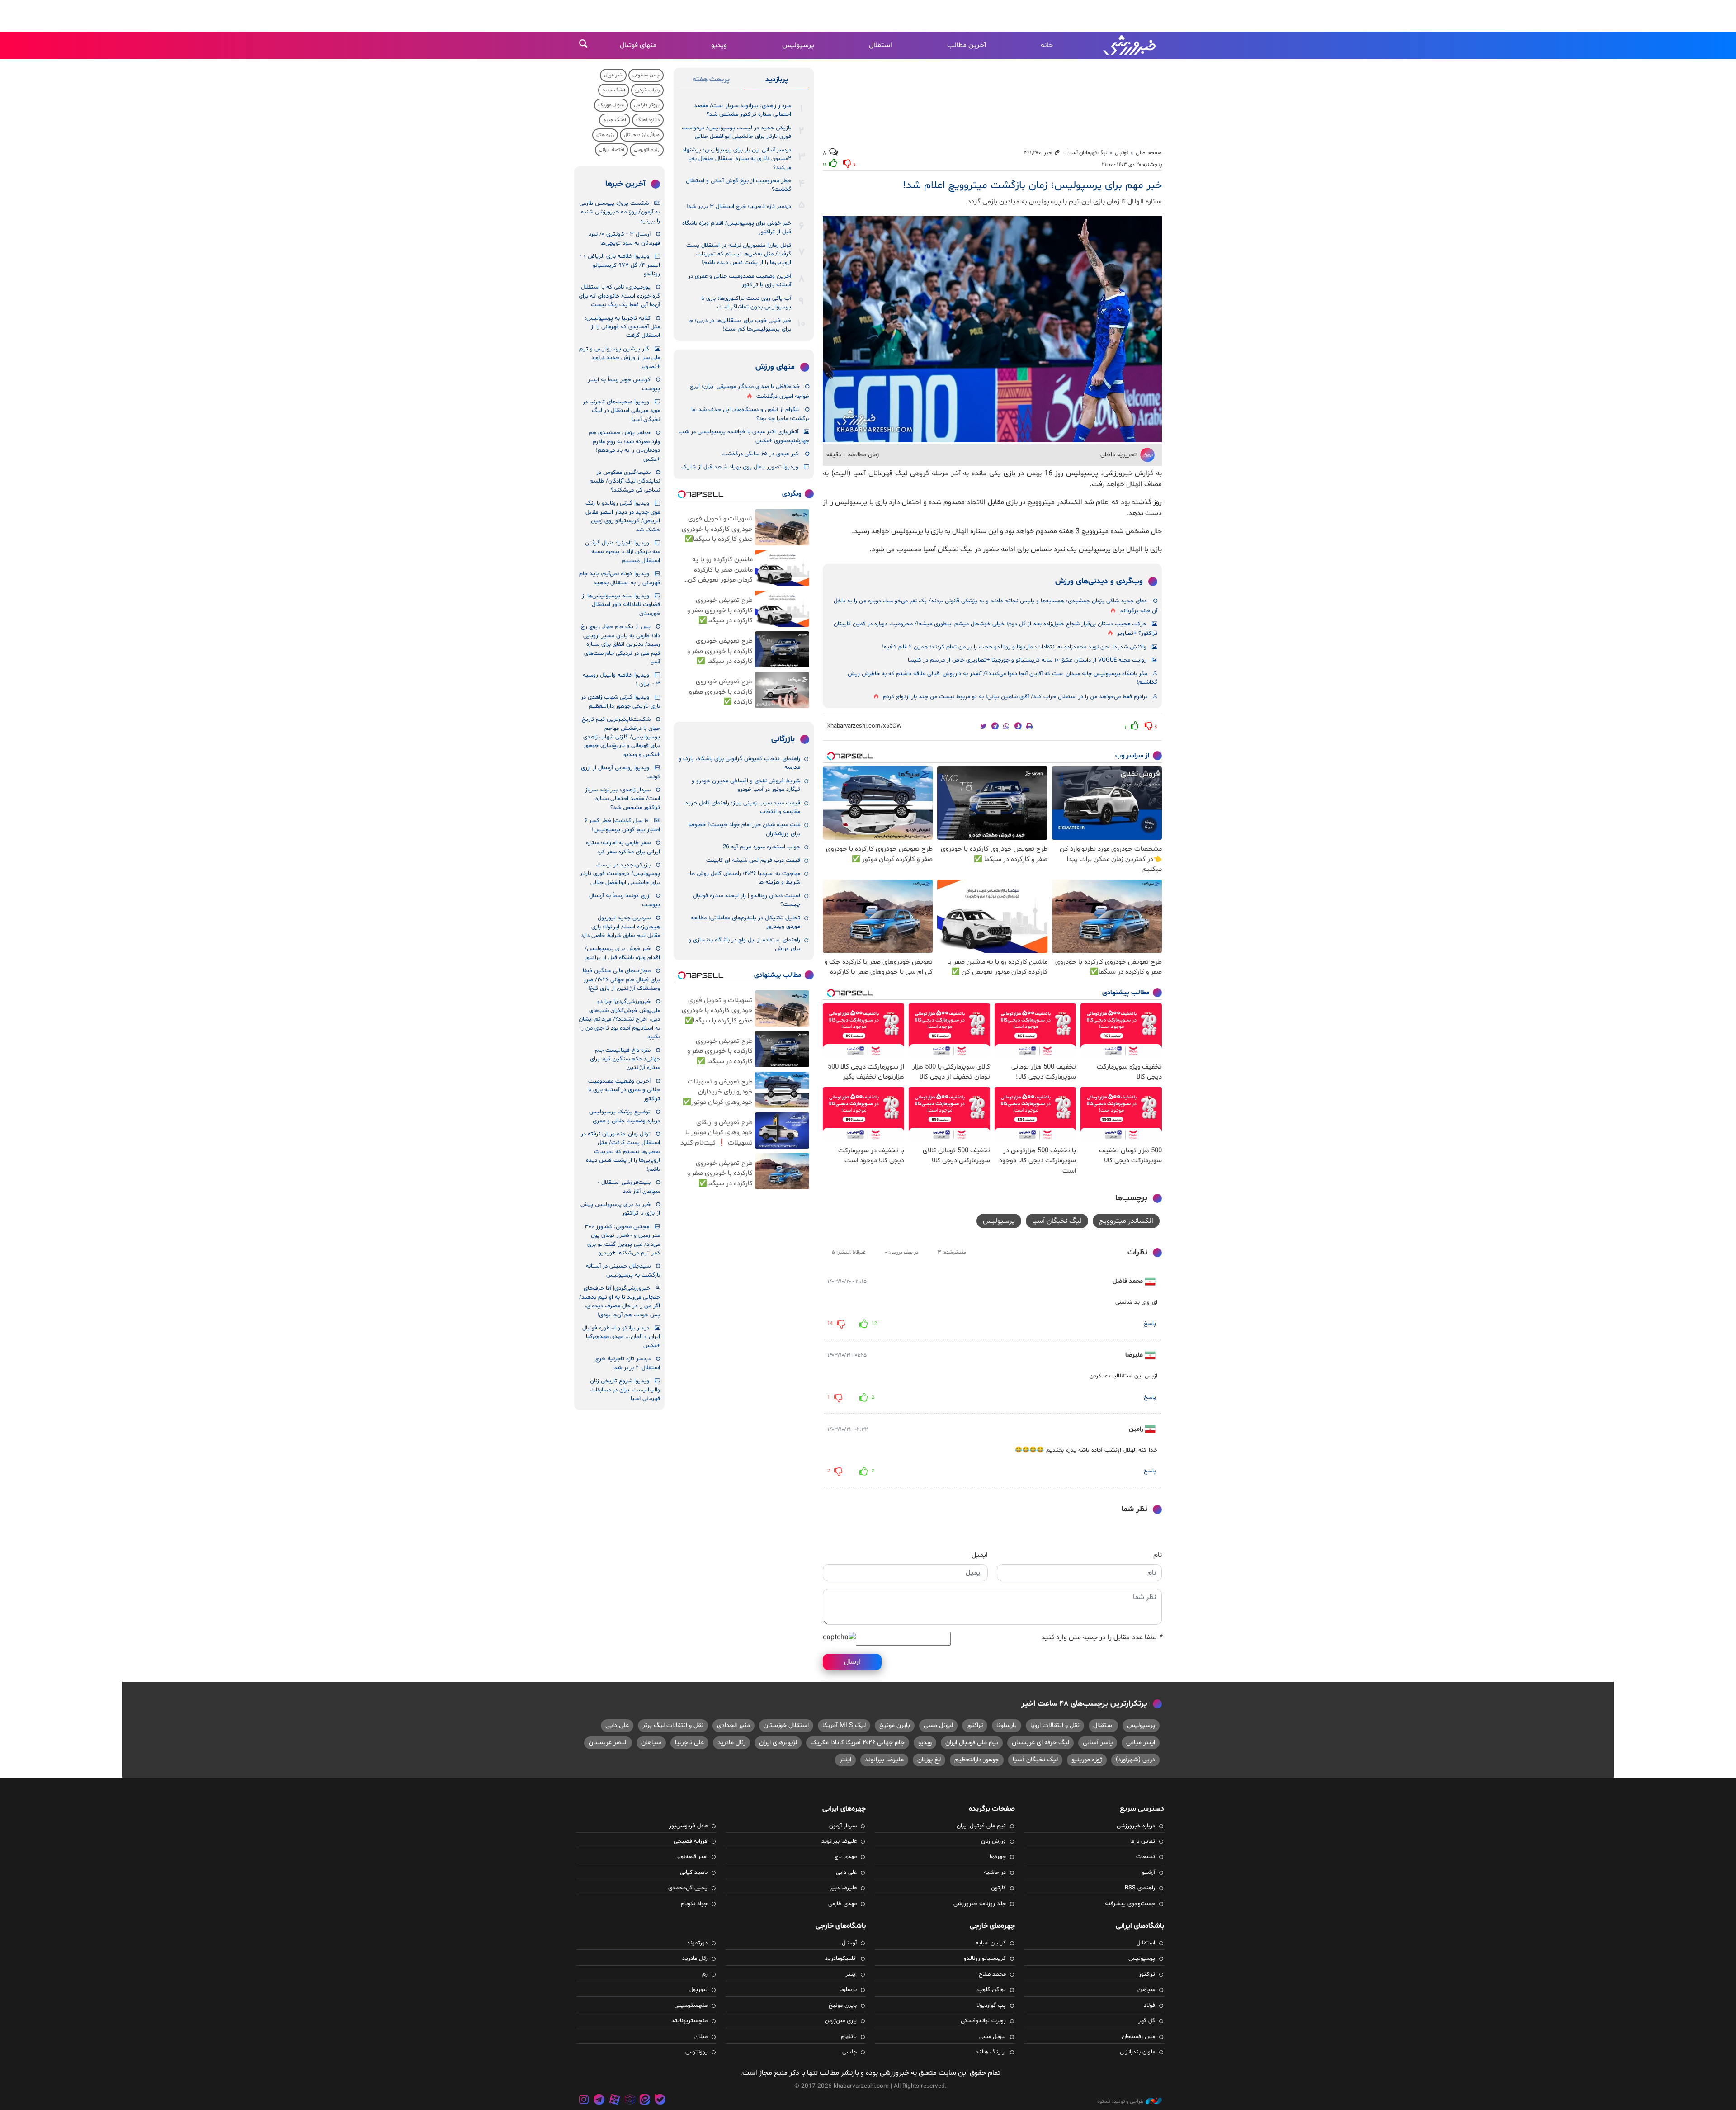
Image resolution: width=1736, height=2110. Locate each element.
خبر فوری (613, 75)
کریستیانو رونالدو (985, 1959)
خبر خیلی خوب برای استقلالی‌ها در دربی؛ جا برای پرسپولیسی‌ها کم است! (740, 325)
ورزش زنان (993, 1841)
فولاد (1149, 2006)
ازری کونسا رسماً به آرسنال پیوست (625, 900)
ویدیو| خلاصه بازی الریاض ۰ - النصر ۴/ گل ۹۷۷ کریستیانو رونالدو (620, 265)
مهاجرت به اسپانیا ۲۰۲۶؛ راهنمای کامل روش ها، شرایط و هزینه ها (744, 878)
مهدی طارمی (842, 1904)
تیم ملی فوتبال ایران (972, 1743)
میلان (701, 2037)
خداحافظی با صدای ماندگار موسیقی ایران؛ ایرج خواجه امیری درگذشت (750, 391)
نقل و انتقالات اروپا (1055, 1725)
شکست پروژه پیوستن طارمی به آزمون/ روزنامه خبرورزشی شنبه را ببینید (620, 212)
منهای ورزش (775, 367)
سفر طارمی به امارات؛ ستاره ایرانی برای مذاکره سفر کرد (623, 847)
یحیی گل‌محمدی (688, 1888)
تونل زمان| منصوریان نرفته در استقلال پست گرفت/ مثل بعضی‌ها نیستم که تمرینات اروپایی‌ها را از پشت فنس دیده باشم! (739, 254)
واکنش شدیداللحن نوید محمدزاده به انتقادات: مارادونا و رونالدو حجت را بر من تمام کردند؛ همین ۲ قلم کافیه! (1014, 647)
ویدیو (719, 45)
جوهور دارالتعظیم (977, 1760)
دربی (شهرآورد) (1135, 1760)
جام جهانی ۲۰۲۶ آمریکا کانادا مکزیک (858, 1743)
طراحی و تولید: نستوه (1120, 2101)
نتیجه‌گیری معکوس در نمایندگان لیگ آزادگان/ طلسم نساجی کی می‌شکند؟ (625, 481)
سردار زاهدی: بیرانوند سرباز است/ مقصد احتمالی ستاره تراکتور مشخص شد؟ (743, 110)
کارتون (998, 1888)
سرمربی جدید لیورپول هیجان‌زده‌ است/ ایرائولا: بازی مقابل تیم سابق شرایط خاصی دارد (620, 927)
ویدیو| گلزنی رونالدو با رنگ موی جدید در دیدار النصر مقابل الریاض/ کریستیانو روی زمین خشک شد (623, 516)
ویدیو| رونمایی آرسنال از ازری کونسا (620, 772)
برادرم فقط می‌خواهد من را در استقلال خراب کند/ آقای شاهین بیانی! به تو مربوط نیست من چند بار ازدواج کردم (1015, 697)
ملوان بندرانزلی (1137, 2052)
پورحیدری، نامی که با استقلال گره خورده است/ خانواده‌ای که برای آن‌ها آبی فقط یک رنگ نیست (619, 296)
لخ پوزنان (929, 1760)
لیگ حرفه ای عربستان (1040, 1743)
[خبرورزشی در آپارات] (614, 2101)
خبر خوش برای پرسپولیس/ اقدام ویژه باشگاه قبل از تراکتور (737, 228)
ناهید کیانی (694, 1873)
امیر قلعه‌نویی (691, 1857)
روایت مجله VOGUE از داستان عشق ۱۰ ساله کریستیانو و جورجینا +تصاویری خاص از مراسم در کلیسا (1027, 660)
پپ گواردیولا (991, 2006)
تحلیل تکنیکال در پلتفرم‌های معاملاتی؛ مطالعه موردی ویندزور (745, 922)
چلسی (849, 2052)
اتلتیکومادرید (841, 1959)
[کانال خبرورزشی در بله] (660, 2101)
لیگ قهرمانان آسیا (1088, 153)
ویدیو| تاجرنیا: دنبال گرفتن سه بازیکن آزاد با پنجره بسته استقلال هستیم (623, 552)
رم (705, 1974)
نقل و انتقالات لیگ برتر (673, 1725)
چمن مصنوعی (646, 75)
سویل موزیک (611, 105)
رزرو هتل (605, 135)
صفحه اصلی (1149, 153)
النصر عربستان (608, 1743)
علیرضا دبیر (843, 1888)
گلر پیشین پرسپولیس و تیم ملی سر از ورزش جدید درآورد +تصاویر (620, 358)
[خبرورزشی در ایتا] (645, 2101)
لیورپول (698, 1990)
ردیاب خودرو (647, 90)
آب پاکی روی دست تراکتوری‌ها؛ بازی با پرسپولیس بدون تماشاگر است (746, 303)
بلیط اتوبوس (647, 150)
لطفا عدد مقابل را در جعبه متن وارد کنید (1102, 1637)
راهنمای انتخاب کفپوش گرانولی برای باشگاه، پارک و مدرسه (739, 763)
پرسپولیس (798, 45)
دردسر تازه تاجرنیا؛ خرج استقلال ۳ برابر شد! (739, 207)
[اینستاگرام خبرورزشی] (584, 2101)
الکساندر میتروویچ (1126, 1221)
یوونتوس (696, 2052)
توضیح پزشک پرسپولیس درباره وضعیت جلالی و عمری (625, 1116)
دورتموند (697, 1943)
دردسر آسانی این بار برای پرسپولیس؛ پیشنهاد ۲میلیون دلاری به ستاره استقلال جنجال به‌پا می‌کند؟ (737, 159)
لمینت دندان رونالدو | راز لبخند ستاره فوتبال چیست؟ (747, 900)
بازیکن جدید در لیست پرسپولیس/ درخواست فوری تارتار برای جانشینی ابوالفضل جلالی (736, 132)
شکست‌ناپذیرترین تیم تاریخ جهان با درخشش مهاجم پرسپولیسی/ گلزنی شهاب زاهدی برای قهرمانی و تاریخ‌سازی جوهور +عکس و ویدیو (621, 737)
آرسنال (849, 1943)
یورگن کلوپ (992, 1990)
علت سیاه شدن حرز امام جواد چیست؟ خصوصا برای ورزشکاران (744, 829)
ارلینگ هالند (991, 2052)
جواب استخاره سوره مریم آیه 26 (762, 847)
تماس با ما (1143, 1841)
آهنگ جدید (614, 90)
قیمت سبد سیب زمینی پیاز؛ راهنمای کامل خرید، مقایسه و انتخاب (742, 807)
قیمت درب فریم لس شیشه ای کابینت (753, 861)
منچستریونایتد (689, 2021)
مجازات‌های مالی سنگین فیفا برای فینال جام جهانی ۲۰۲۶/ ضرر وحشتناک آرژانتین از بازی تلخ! (621, 980)
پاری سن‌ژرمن (841, 2021)
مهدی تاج (846, 1857)
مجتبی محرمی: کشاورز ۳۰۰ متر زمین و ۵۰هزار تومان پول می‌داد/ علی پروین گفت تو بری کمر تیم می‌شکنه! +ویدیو (622, 1240)
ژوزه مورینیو (1087, 1760)
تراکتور (975, 1725)
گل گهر (1147, 2021)
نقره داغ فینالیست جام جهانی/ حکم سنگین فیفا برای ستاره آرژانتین (625, 1059)
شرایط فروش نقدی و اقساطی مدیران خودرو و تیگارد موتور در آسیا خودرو (746, 785)
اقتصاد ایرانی (611, 150)
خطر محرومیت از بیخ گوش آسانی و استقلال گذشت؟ (738, 185)
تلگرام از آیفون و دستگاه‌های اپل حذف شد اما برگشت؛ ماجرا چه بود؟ (750, 414)
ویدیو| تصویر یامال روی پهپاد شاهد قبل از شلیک (740, 467)
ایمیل (980, 1555)
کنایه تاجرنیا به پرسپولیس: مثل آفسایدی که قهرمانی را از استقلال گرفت (622, 327)
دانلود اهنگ (648, 120)
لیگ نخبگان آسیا (1057, 1221)
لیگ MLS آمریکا (844, 1725)
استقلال (880, 45)
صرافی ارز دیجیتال (642, 135)
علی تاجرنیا (689, 1743)
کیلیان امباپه (991, 1943)
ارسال (852, 1662)
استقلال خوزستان (786, 1725)
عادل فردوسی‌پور (688, 1826)
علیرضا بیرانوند (884, 1760)
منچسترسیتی (691, 2006)
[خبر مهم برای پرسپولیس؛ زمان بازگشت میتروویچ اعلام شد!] (992, 329)
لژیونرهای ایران (778, 1743)
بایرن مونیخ (895, 1725)
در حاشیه (995, 1873)
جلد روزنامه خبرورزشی (980, 1904)
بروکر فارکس (647, 105)
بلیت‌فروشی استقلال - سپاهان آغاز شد (629, 1187)
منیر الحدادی (734, 1725)
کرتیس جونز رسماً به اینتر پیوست (624, 384)
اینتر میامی (1141, 1743)
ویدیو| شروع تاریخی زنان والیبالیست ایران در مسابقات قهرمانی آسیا (625, 1390)
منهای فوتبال (638, 45)
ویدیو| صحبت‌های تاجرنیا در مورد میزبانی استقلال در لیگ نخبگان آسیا (621, 411)
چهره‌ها (998, 1857)
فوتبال (1122, 153)
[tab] (776, 81)
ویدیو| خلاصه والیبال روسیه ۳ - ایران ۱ (621, 679)
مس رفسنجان (1138, 2037)
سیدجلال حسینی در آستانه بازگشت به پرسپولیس (623, 1270)
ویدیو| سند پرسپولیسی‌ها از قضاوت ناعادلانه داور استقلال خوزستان (621, 605)
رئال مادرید (731, 1743)
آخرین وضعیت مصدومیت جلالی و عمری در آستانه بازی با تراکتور (740, 281)
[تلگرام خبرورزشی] (599, 2101)
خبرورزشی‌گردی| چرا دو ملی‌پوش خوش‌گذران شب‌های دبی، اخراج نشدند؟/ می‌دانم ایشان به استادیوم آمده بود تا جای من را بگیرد (619, 1019)
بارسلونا (1007, 1725)
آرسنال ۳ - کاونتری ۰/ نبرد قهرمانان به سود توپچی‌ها (624, 239)
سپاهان (651, 1743)
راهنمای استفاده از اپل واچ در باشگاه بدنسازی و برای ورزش (744, 944)
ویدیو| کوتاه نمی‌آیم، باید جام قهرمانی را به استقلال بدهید (620, 578)
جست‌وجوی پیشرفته (1130, 1904)
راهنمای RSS (1140, 1888)
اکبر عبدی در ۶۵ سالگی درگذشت (761, 454)
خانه (1047, 45)
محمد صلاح (992, 1974)
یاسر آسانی (1098, 1743)
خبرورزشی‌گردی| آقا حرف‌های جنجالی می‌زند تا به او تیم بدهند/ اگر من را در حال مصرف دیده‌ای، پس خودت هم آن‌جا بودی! (620, 1301)
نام (1158, 1555)
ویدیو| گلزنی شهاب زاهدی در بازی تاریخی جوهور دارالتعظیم (620, 702)
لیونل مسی (938, 1725)
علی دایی (617, 1725)
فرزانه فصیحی (691, 1841)
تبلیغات (1146, 1857)
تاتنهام (849, 2037)
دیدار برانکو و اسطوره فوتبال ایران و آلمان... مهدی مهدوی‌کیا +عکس (621, 1337)
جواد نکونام (694, 1904)
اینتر (845, 1760)
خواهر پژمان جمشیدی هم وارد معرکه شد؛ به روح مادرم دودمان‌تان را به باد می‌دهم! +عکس (624, 446)
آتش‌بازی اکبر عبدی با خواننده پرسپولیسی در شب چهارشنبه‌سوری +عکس (744, 436)
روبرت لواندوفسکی (983, 2021)
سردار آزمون (843, 1826)
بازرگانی (783, 739)
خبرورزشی (1130, 45)
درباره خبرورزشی (1136, 1826)
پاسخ (1150, 1324)
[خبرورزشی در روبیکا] (630, 2101)
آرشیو (1149, 1873)
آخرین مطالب (967, 45)
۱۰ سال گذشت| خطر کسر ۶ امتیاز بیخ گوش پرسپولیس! (622, 825)
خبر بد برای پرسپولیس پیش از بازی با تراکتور (620, 1209)
